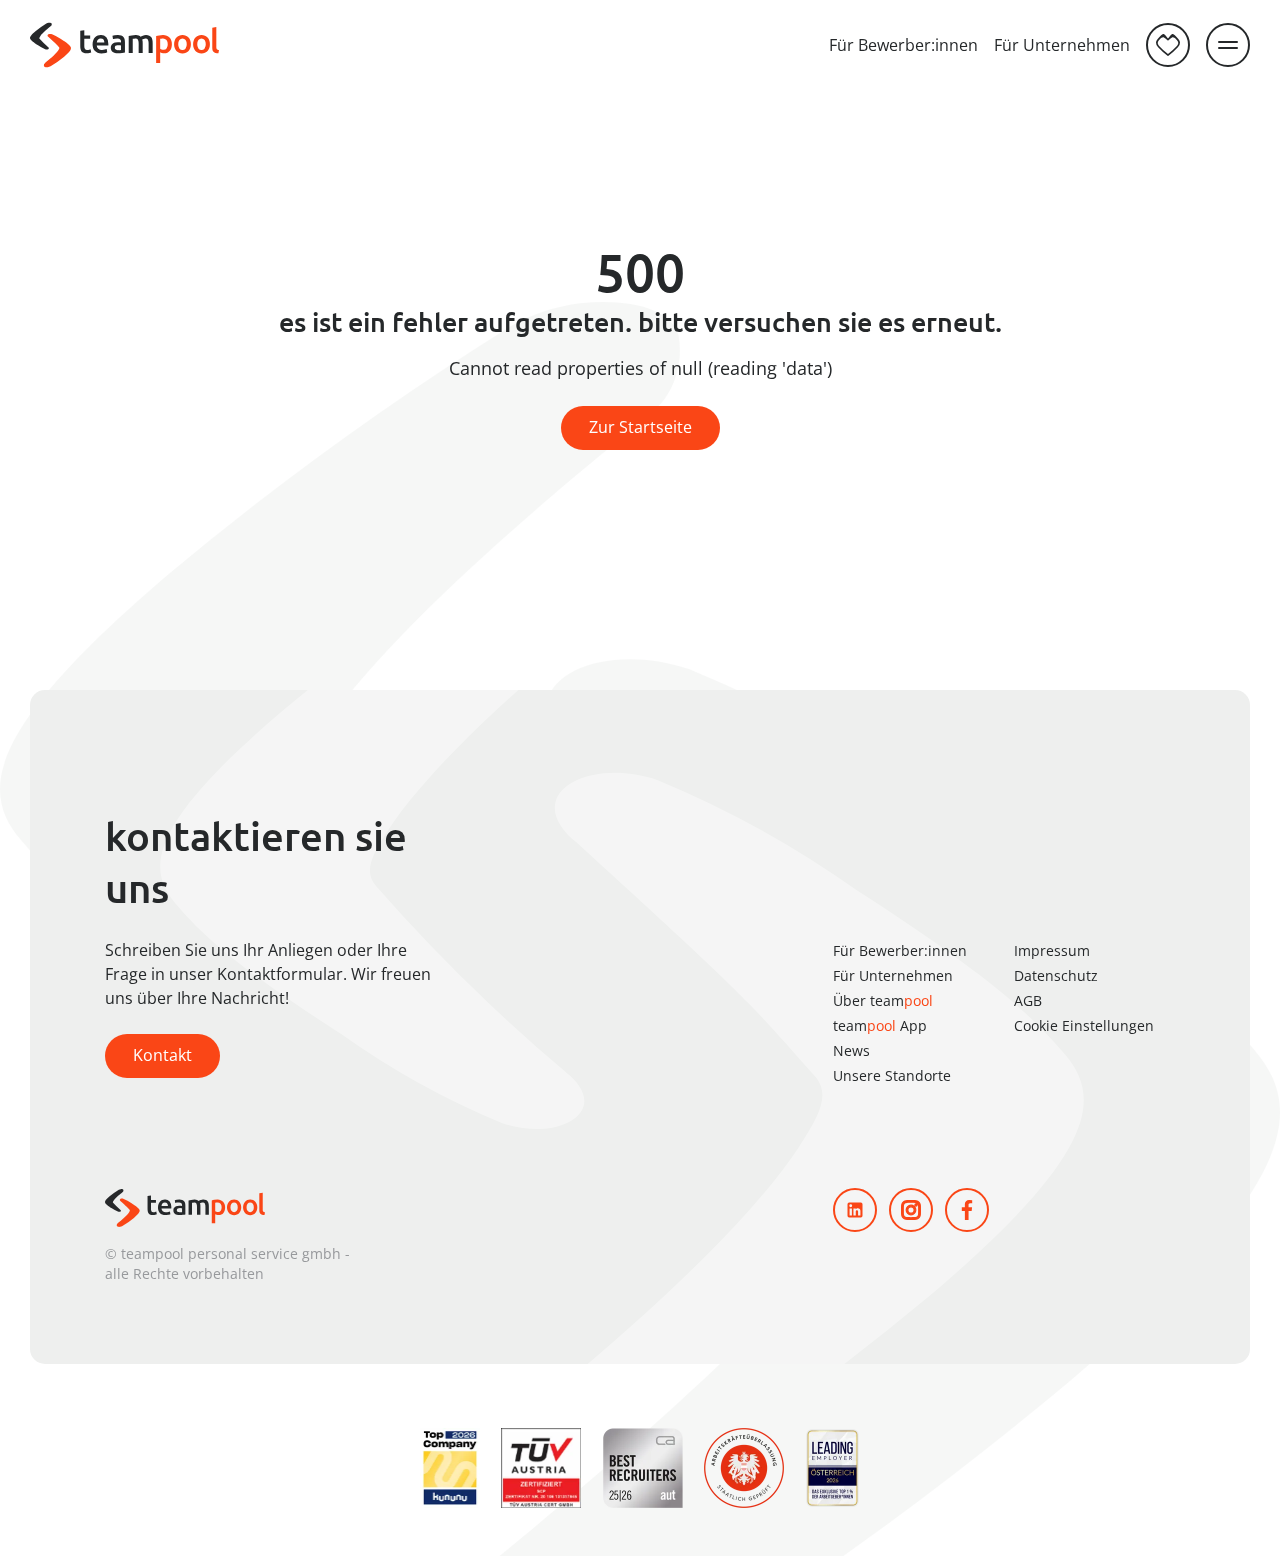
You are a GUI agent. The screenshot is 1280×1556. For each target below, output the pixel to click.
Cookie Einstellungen (1084, 1025)
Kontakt (162, 1055)
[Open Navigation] (1228, 45)
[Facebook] (967, 1210)
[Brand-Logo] (124, 45)
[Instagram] (911, 1210)
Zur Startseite (640, 427)
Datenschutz (1056, 975)
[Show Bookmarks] (1168, 45)
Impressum (1052, 950)
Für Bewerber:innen (903, 45)
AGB (1028, 1000)
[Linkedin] (855, 1210)
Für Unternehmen (1062, 45)
